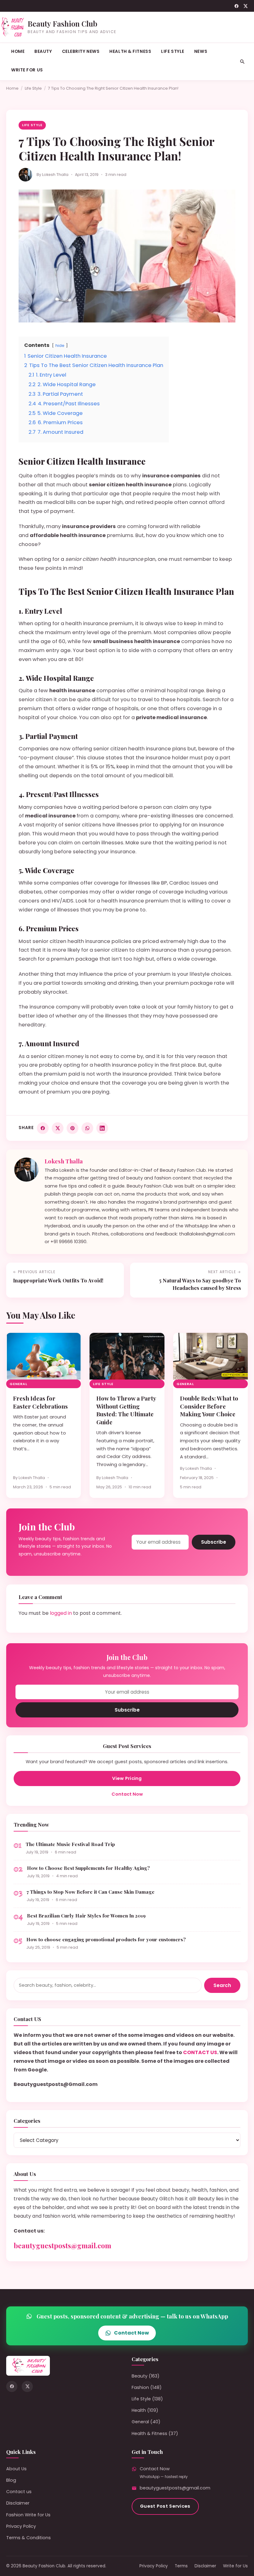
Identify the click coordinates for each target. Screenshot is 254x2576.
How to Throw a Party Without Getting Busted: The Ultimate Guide (126, 1410)
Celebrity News (81, 51)
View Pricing (127, 1778)
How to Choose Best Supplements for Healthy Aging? (88, 1868)
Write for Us (27, 70)
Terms (181, 2566)
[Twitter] (245, 6)
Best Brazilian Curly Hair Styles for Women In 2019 (86, 1915)
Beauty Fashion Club (62, 23)
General (18, 1384)
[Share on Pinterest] (72, 1128)
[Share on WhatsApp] (87, 1128)
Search (222, 1985)
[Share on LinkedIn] (102, 1128)
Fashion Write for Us (28, 2515)
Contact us (19, 2492)
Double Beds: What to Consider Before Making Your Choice (209, 1406)
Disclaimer (18, 2503)
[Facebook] (236, 6)
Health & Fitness (130, 51)
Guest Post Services (165, 2506)
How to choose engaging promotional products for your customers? (106, 1939)
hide (60, 345)
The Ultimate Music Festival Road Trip (70, 1844)
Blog (11, 2480)
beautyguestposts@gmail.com (62, 2245)
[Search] (242, 62)
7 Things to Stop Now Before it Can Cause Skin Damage (91, 1892)
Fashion (140, 2387)
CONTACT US (200, 2052)
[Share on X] (58, 1128)
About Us (16, 2469)
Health (139, 2410)
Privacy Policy (21, 2526)
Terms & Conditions (28, 2538)
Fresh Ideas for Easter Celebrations (40, 1402)
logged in (61, 1613)
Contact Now (127, 1794)
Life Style (173, 51)
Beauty (43, 51)
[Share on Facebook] (43, 1128)
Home (18, 51)
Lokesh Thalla (55, 175)
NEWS (201, 51)
